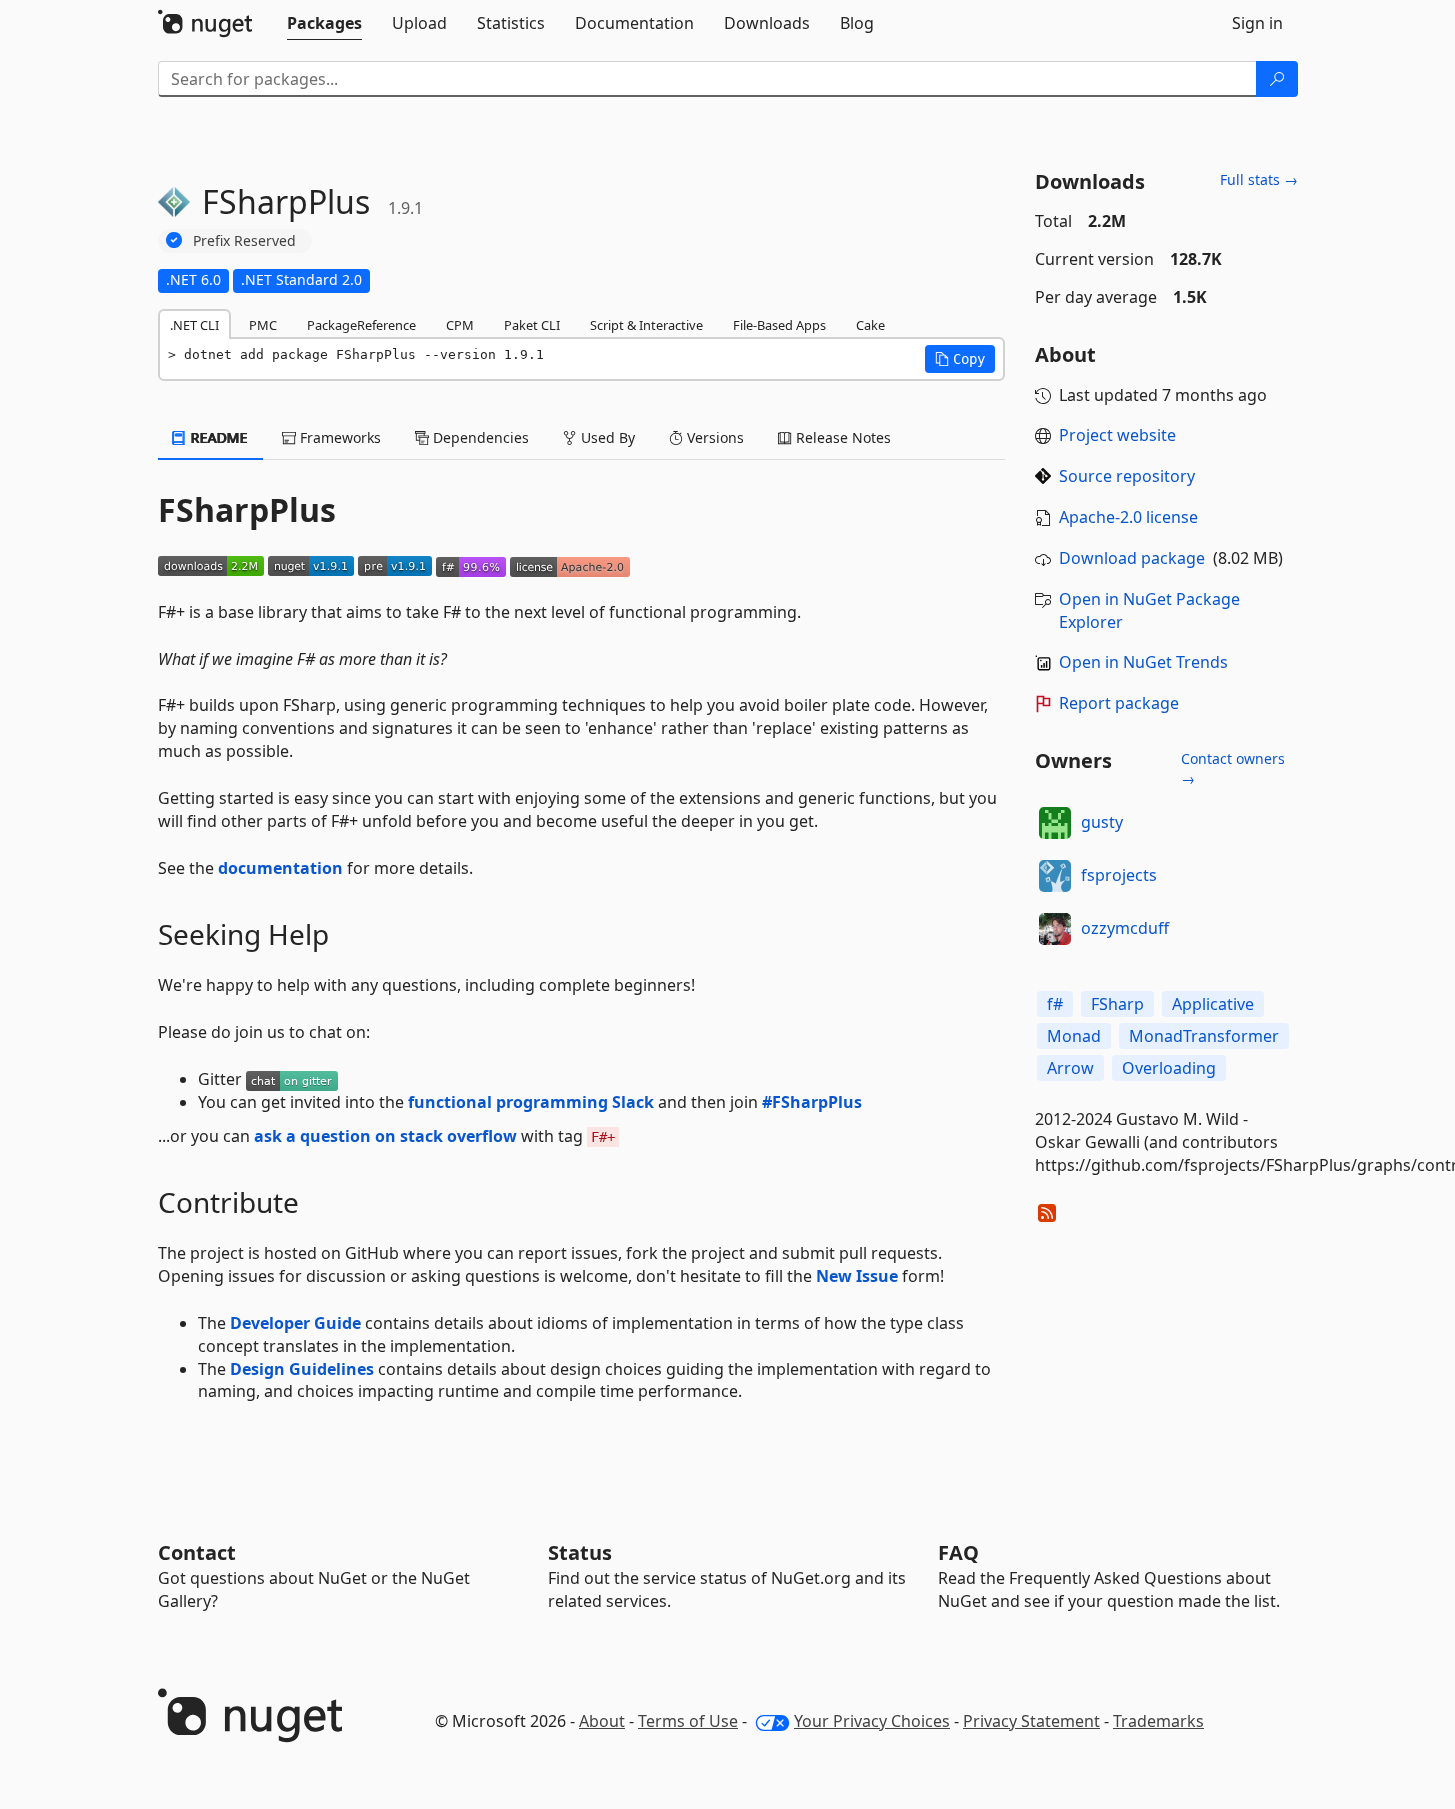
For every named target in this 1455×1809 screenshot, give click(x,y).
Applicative (1213, 1004)
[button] (960, 359)
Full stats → (1259, 179)
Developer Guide (295, 1323)
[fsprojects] (1055, 876)
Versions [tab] (713, 437)
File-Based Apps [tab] (779, 325)
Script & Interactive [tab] (646, 325)
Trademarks (1158, 1721)
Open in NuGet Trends (1143, 662)
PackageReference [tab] (361, 325)
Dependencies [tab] (479, 437)
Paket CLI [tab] (532, 325)
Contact (197, 1552)
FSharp (1117, 1004)
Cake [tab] (870, 325)
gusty (1102, 822)
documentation (280, 868)
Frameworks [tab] (338, 437)
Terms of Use (688, 1721)
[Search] (1277, 79)
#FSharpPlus (812, 1102)
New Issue (857, 1276)
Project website (1117, 435)
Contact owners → (1233, 768)
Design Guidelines (302, 1369)
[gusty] (1055, 823)
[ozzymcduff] (1055, 929)
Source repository (1127, 476)
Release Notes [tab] (841, 437)
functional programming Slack (531, 1102)
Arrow (1070, 1068)
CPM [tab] (460, 325)
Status (580, 1552)
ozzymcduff (1125, 928)
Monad (1074, 1036)
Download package (1132, 558)
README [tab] (217, 437)
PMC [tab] (263, 325)
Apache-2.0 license (1128, 517)
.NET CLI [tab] (194, 325)
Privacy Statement (1031, 1721)
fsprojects (1119, 875)
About (602, 1721)
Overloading (1169, 1068)
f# (1055, 1004)
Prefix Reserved (244, 240)
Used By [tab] (606, 437)
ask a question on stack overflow (385, 1136)
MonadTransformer (1204, 1036)
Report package (1119, 703)
